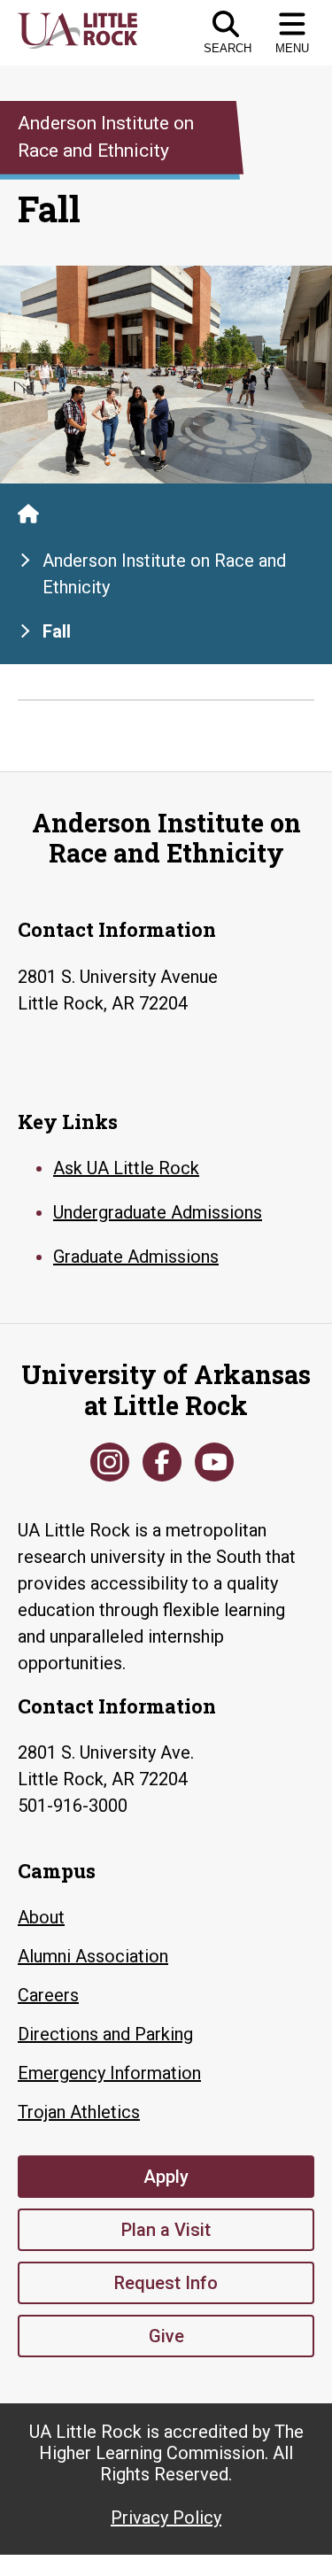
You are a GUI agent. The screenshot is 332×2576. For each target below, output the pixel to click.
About (41, 1917)
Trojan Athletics (79, 2112)
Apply (166, 2177)
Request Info (166, 2283)
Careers (48, 1995)
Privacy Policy (166, 2518)
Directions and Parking (105, 2034)
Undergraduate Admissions (158, 1212)
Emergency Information (109, 2073)
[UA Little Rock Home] (28, 514)
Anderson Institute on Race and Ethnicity (164, 574)
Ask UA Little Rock (126, 1168)
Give (166, 2336)
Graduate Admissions (136, 1257)
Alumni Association (93, 1956)
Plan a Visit (166, 2230)
